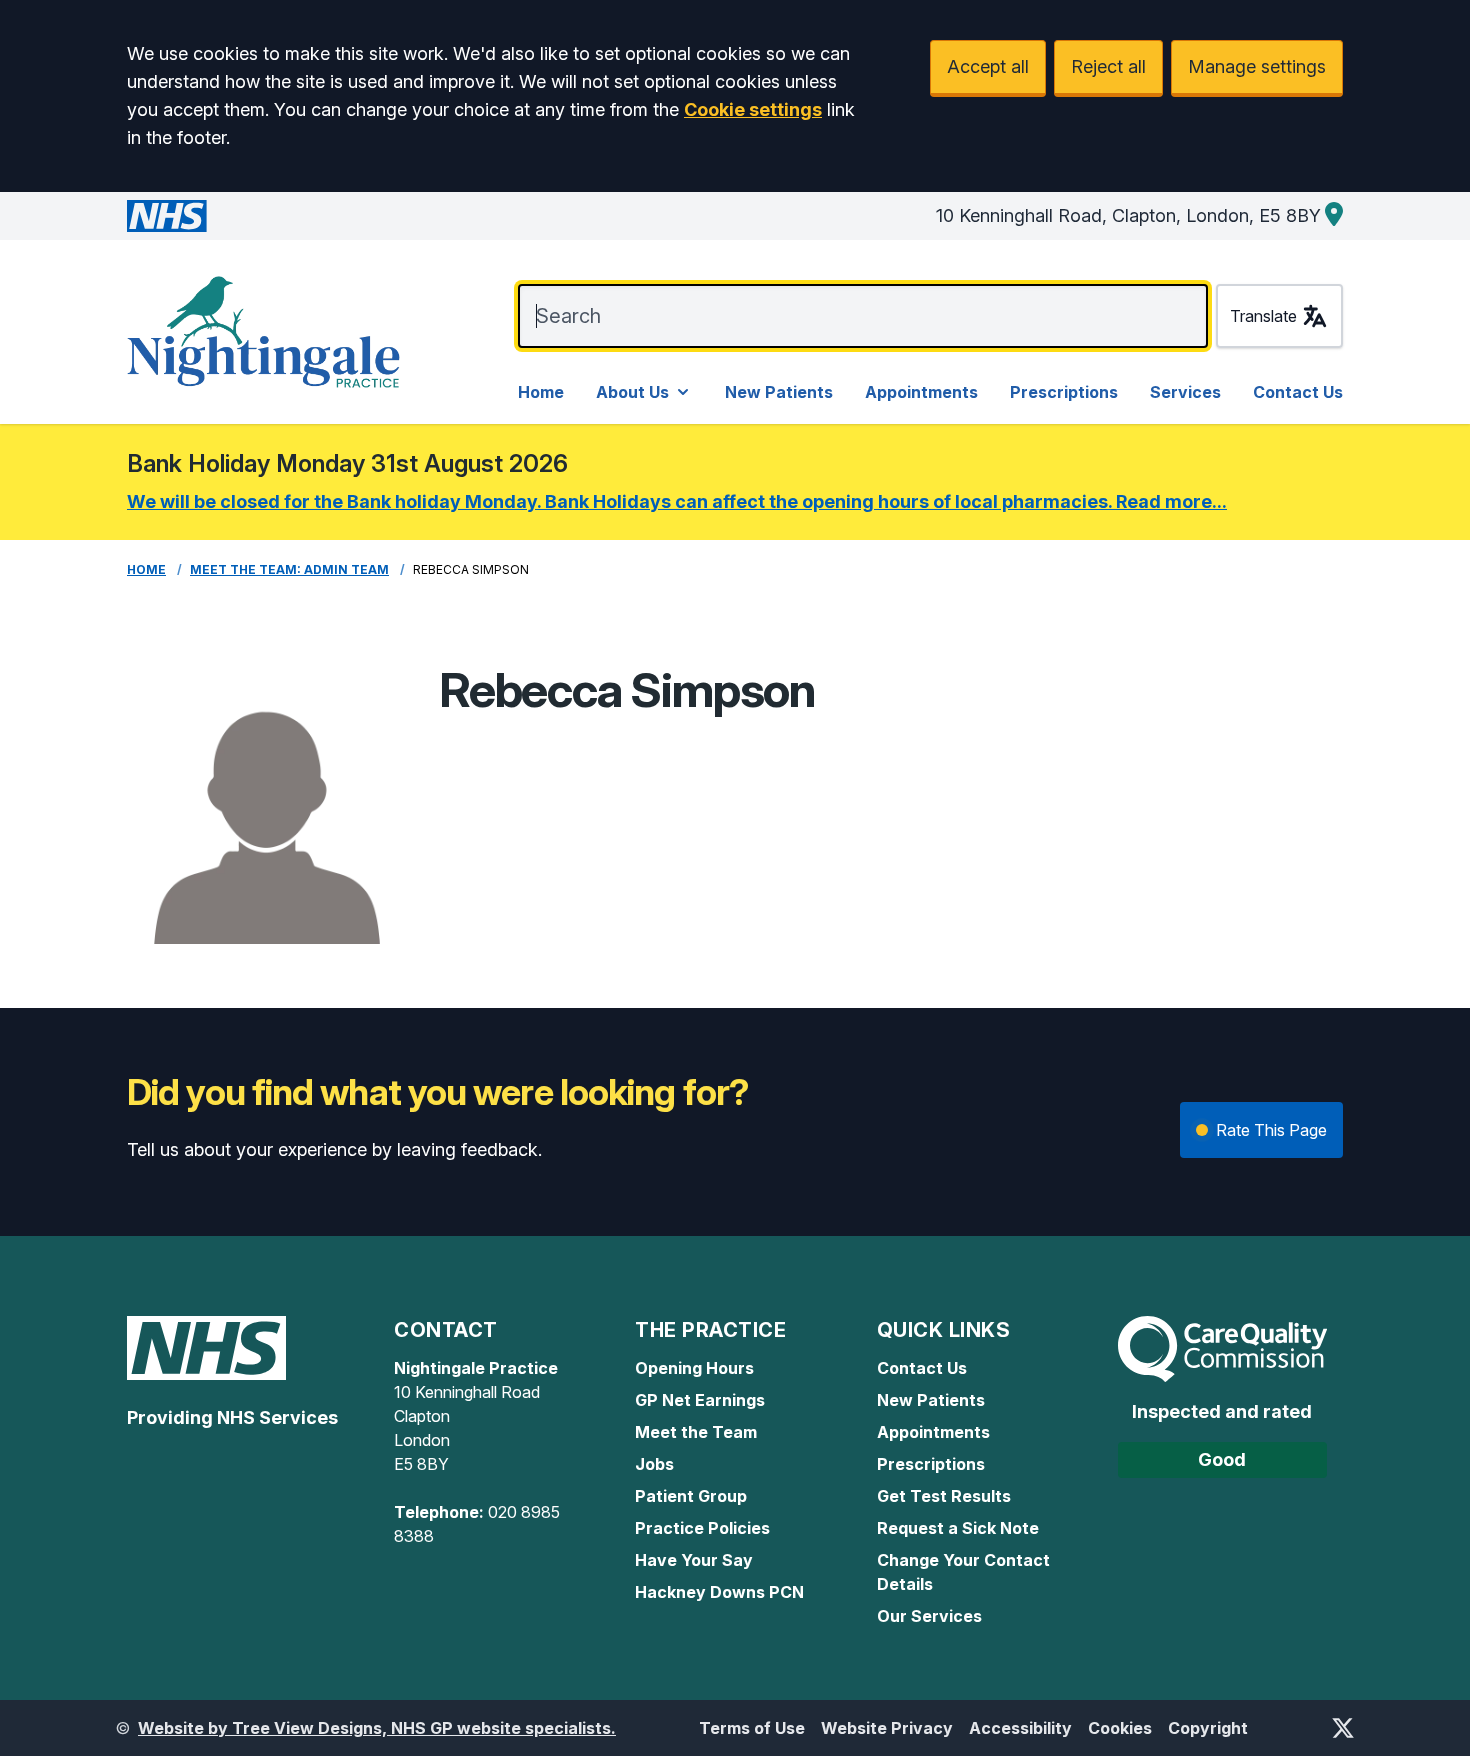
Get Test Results (944, 1496)
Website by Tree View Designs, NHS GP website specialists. (377, 1728)
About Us (632, 392)
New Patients (779, 392)
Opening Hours (694, 1368)
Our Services (929, 1616)
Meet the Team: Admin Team (289, 569)
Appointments (921, 392)
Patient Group (691, 1496)
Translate (1263, 316)
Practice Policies (702, 1528)
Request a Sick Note (958, 1528)
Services (1185, 392)
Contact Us (1298, 392)
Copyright (1208, 1728)
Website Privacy (887, 1728)
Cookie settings (753, 109)
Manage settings (1257, 66)
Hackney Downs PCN (719, 1592)
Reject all (1108, 66)
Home (541, 392)
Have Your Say (694, 1560)
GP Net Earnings (700, 1400)
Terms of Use (752, 1728)
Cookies (1120, 1728)
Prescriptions (1064, 392)
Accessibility (1020, 1728)
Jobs (654, 1464)
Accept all (988, 66)
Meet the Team (696, 1432)
